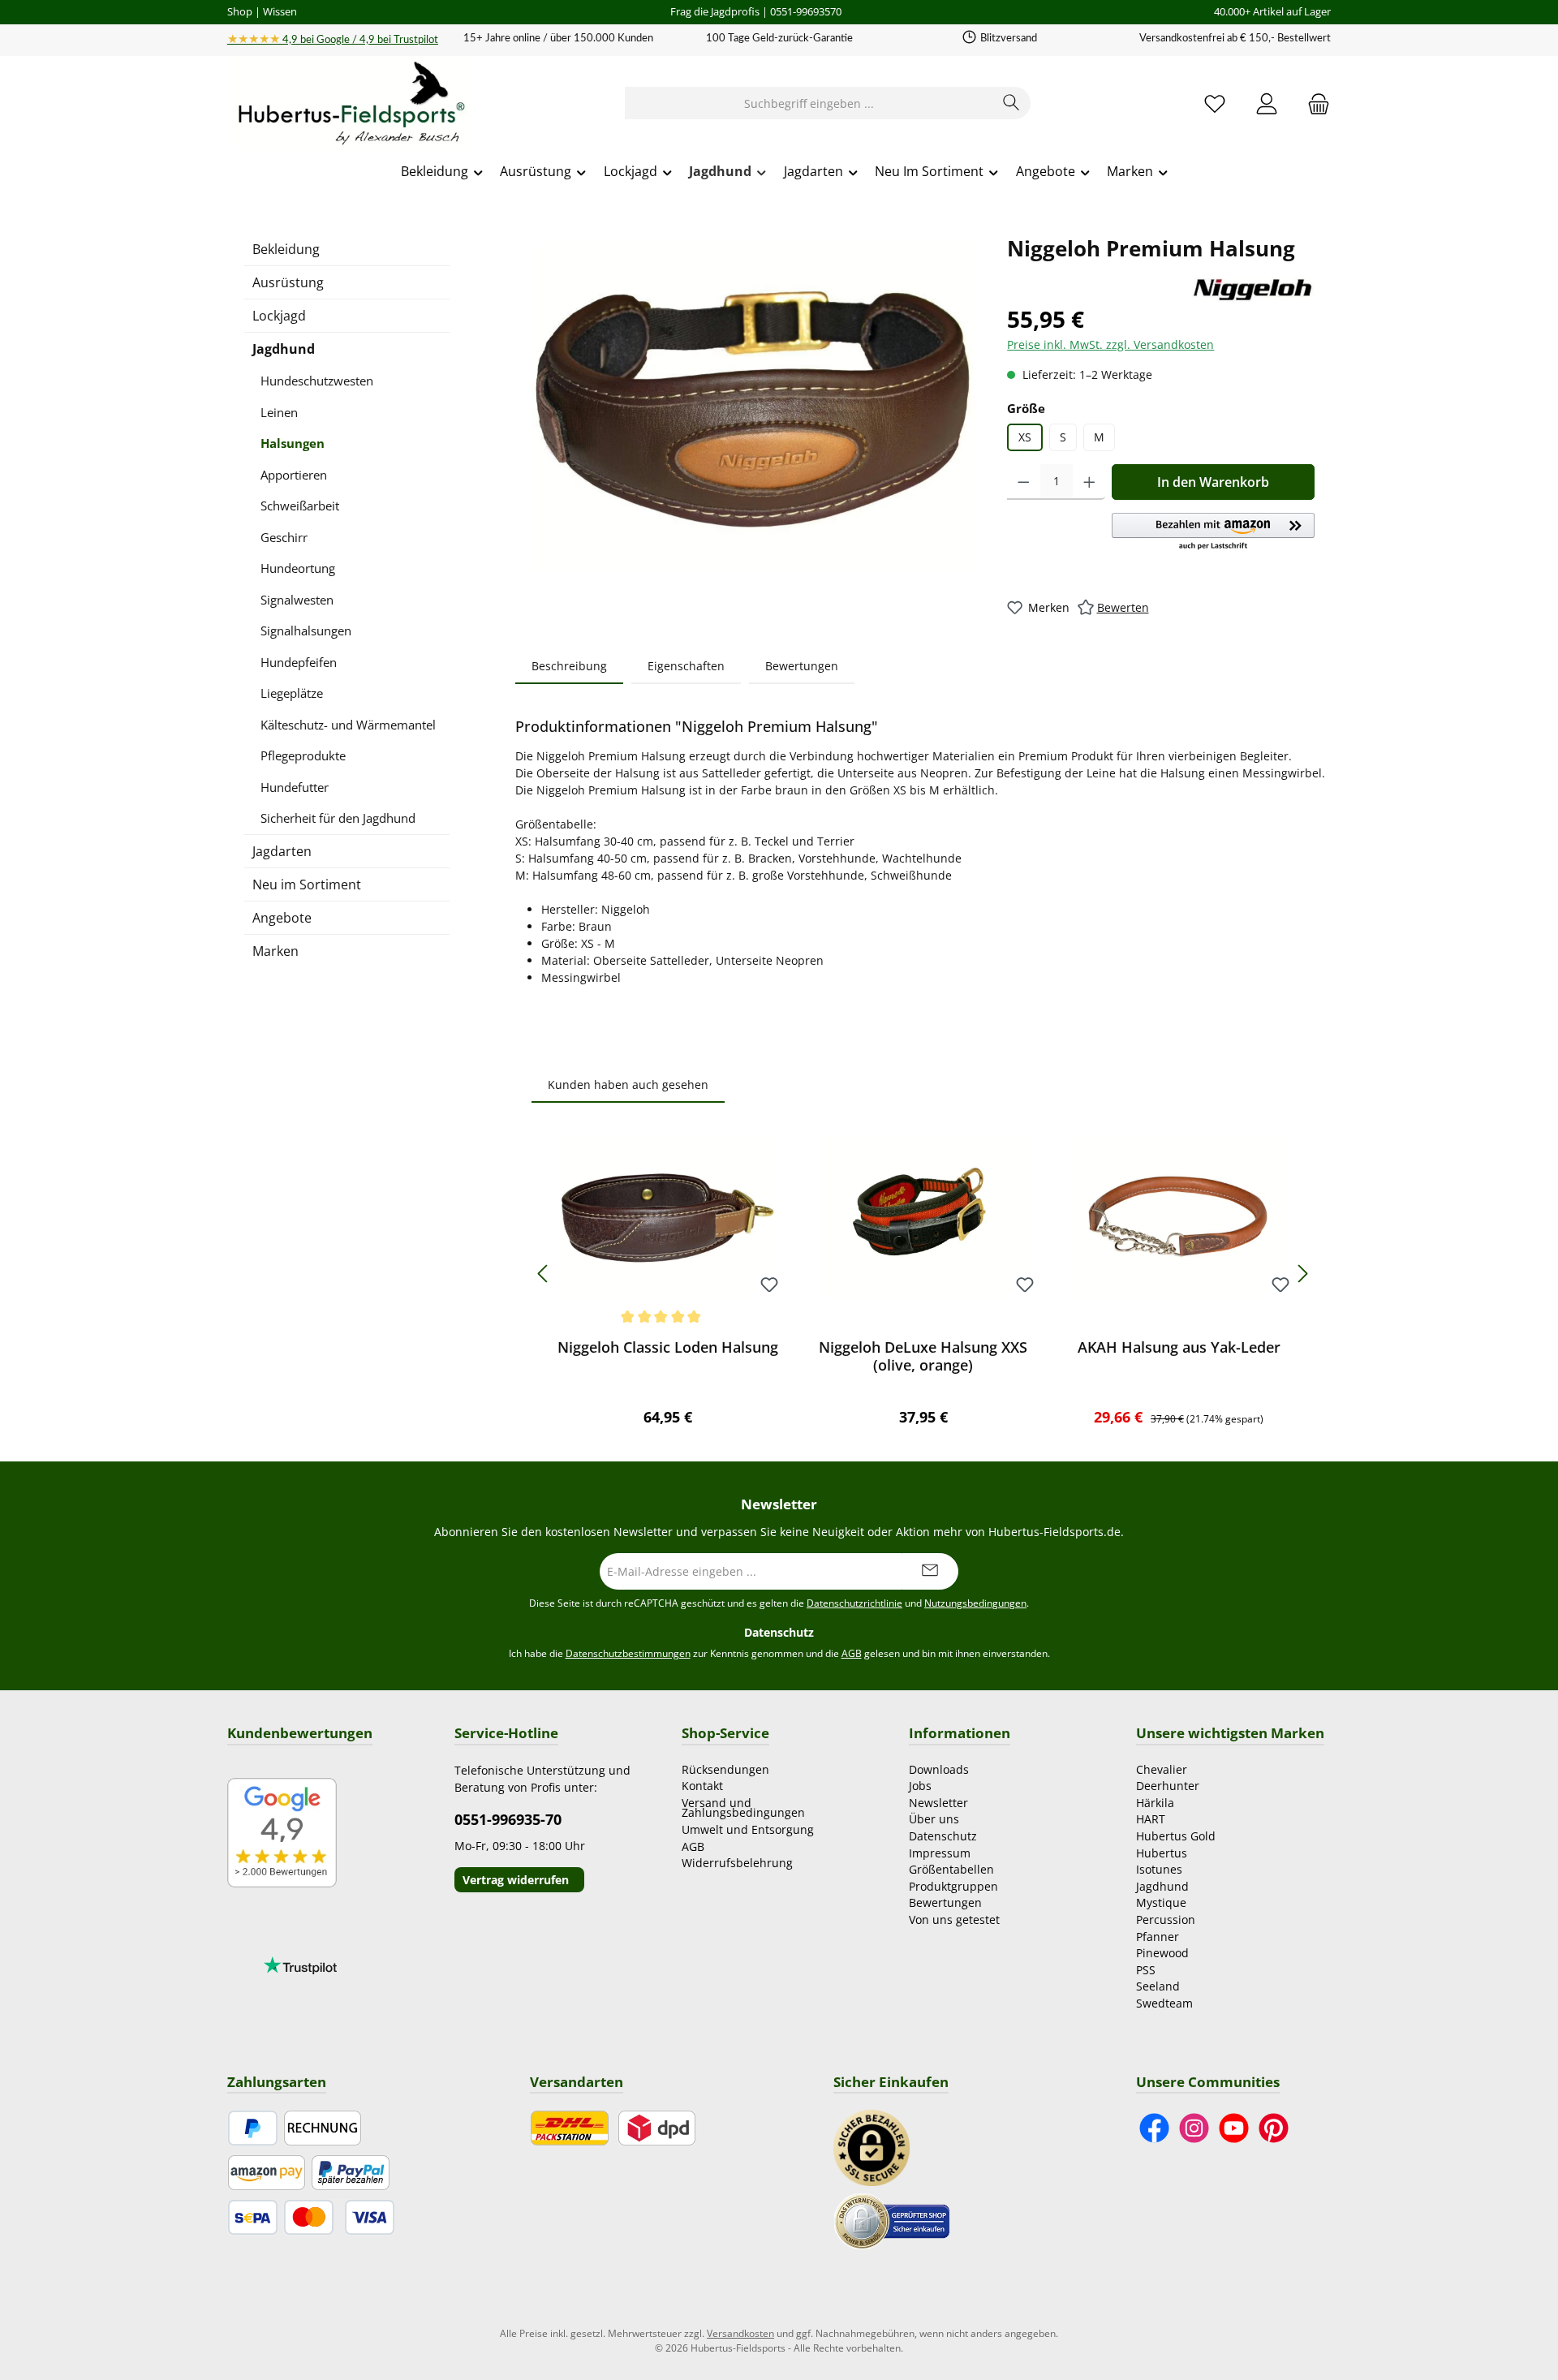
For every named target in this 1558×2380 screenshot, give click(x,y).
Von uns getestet (954, 1919)
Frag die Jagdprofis (715, 11)
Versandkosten (740, 2333)
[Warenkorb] (1314, 103)
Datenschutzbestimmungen (628, 1653)
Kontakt (702, 1786)
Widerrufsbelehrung (737, 1863)
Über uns (934, 1819)
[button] (1213, 532)
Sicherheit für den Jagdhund (338, 818)
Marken (275, 951)
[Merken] (769, 1286)
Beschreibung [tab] (569, 666)
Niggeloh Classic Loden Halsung (668, 1347)
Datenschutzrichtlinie (854, 1603)
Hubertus (1162, 1853)
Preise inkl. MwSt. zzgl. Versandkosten (1110, 344)
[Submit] (930, 1571)
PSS (1146, 1970)
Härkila (1155, 1803)
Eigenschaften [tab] (686, 666)
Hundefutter (295, 787)
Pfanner (1158, 1937)
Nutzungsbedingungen (975, 1603)
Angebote (282, 918)
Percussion (1166, 1919)
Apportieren (294, 475)
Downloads (939, 1769)
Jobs (920, 1786)
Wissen (280, 11)
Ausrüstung (288, 282)
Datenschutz (943, 1836)
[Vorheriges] (544, 1274)
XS (1025, 437)
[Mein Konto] (1267, 103)
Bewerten (1123, 607)
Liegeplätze (292, 693)
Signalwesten (297, 600)
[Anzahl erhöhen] (1089, 482)
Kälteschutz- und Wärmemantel (348, 725)
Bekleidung (286, 249)
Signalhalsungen (306, 631)
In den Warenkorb (1213, 482)
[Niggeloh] (1254, 289)
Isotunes (1159, 1869)
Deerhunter (1168, 1786)
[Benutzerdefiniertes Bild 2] (892, 2220)
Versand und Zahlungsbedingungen (743, 1808)
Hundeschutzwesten (317, 381)
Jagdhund (284, 349)
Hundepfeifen (299, 662)
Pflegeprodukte (303, 755)
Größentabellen (951, 1869)
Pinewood (1162, 1953)
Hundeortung (298, 568)
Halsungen (293, 443)
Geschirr (284, 537)
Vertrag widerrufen (516, 1880)
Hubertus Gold (1176, 1836)
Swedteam (1164, 2003)
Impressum (940, 1853)
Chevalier (1162, 1769)
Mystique (1161, 1902)
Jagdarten (282, 851)
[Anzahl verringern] (1024, 482)
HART (1151, 1819)
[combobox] (809, 103)
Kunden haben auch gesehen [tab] (628, 1085)
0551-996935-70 (508, 1819)
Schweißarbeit (300, 506)
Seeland (1158, 1986)
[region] (753, 407)
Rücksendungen (725, 1769)
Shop (240, 11)
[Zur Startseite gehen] (349, 104)
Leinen (279, 412)
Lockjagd (279, 316)
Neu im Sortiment (307, 884)
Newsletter (938, 1803)
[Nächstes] (1302, 1274)
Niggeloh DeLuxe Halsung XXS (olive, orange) (923, 1356)
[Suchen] (1011, 103)
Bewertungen (945, 1902)
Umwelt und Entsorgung (748, 1829)
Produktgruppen (953, 1886)
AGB (852, 1653)
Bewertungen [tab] (802, 666)
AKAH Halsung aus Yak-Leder (1179, 1347)
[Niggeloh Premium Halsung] (753, 407)
